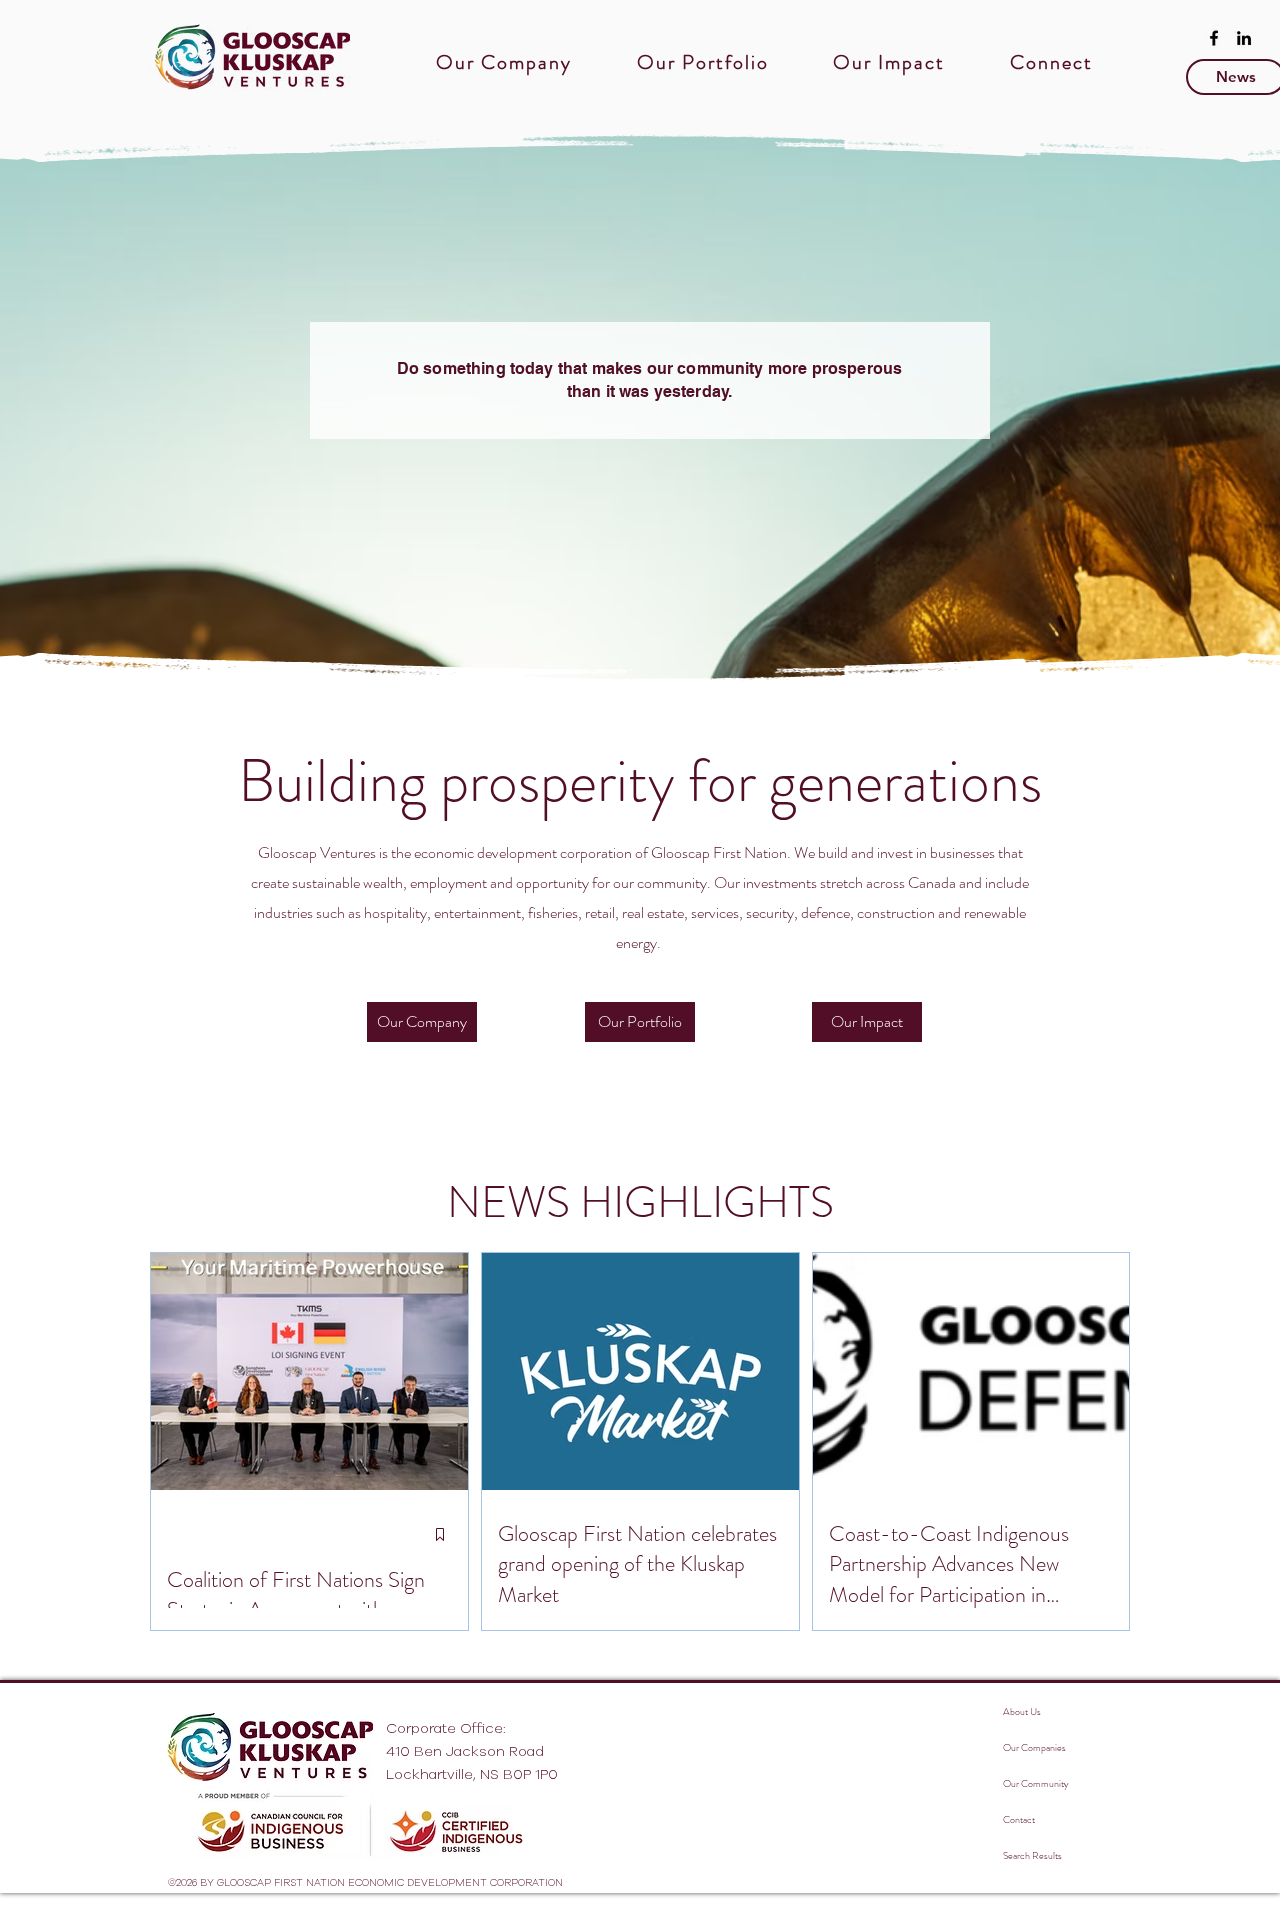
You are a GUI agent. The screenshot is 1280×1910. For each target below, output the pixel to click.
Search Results (1032, 1855)
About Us (1022, 1711)
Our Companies (1034, 1747)
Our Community (1035, 1783)
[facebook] (1214, 38)
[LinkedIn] (1244, 38)
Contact (1019, 1819)
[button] (504, 62)
